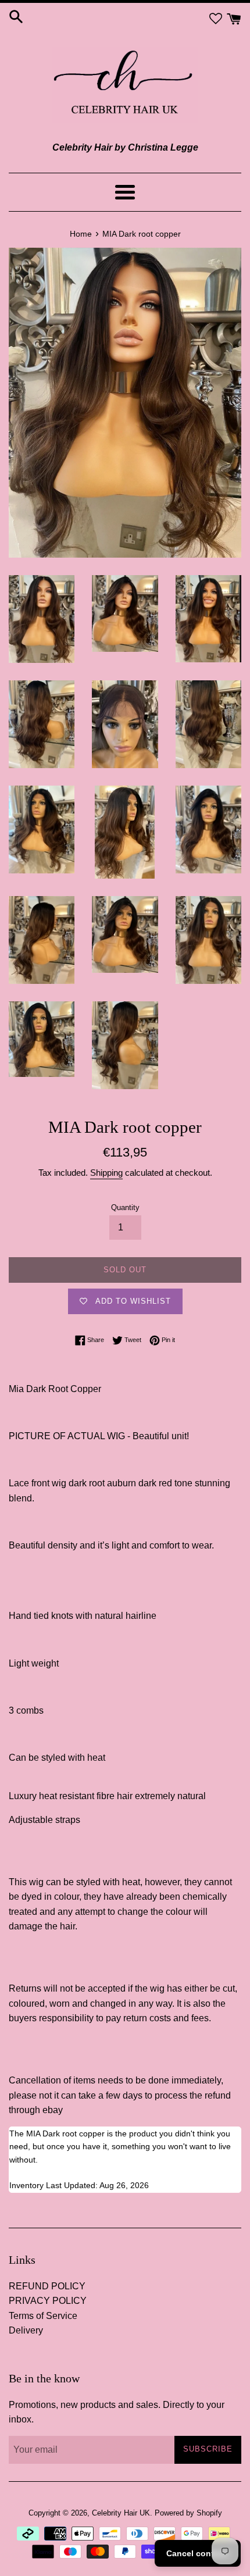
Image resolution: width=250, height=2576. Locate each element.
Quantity (125, 1207)
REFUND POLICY (47, 2286)
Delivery (26, 2330)
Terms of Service (43, 2316)
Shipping (106, 1173)
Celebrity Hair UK (121, 2513)
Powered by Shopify (188, 2513)
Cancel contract (198, 2553)
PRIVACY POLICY (48, 2301)
